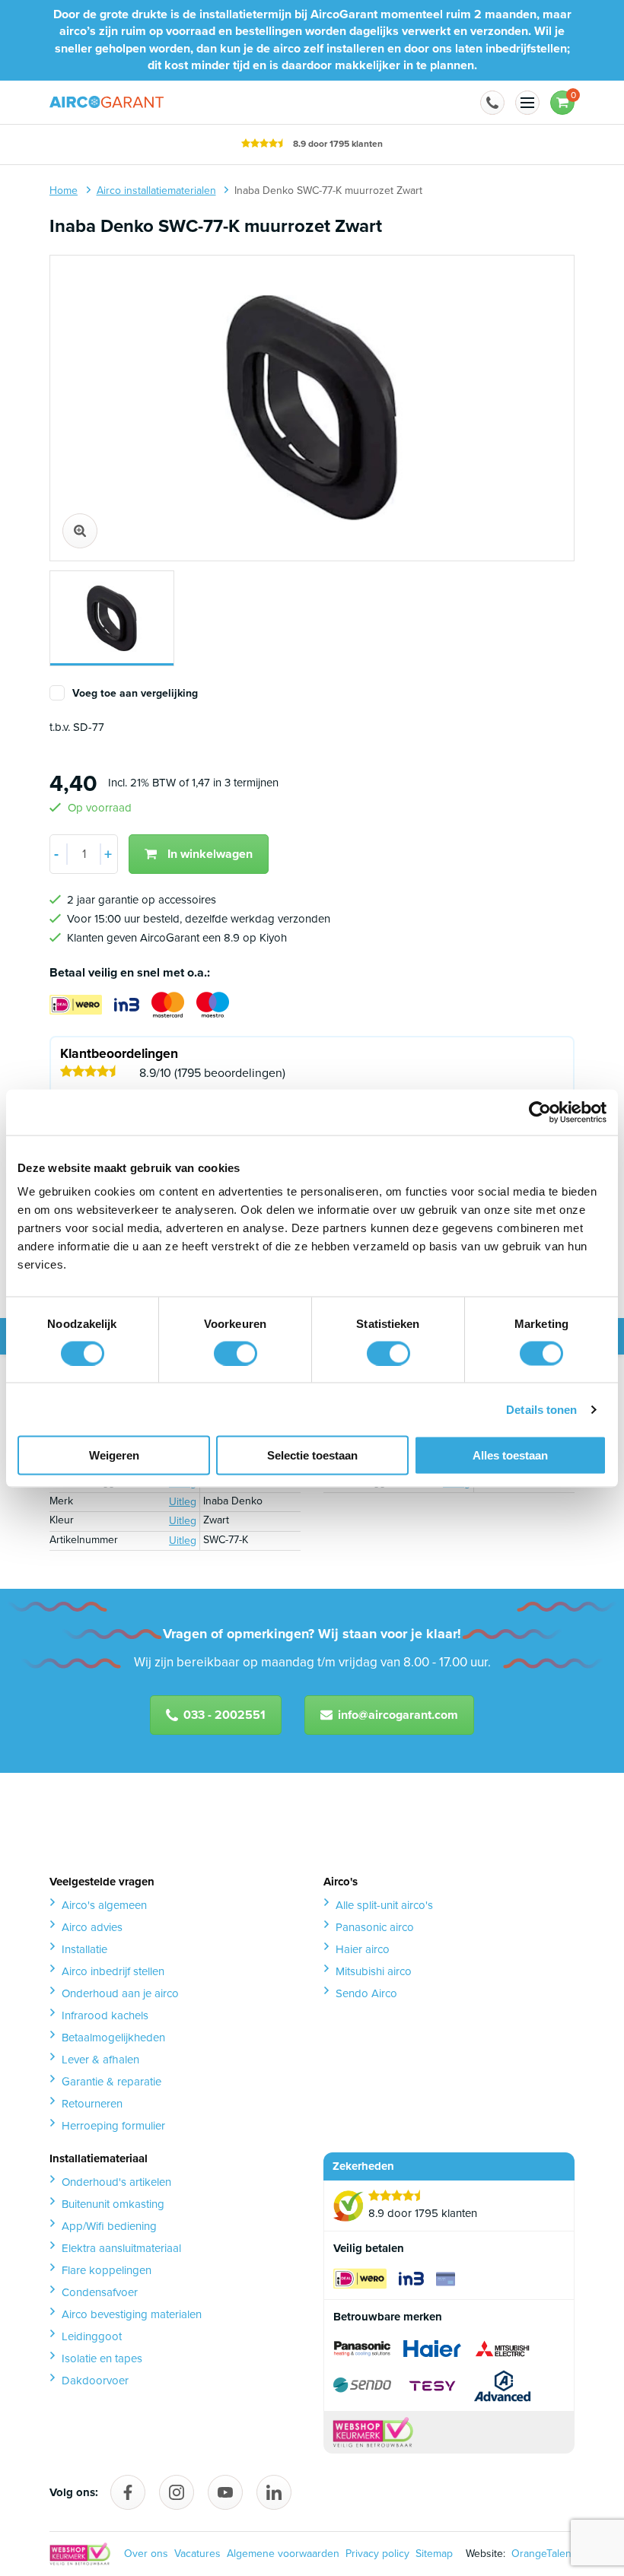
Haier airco (363, 1949)
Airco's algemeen (104, 1905)
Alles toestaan (510, 1455)
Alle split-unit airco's (384, 1905)
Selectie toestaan (312, 1455)
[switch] (236, 1353)
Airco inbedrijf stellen (113, 1971)
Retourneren (92, 2104)
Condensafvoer (100, 2292)
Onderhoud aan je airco (120, 1993)
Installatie (84, 1949)
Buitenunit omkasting (113, 2204)
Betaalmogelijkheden (113, 2038)
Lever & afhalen (100, 2060)
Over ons (146, 2554)
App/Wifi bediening (109, 2226)
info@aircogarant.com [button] (398, 1715)
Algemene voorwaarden (283, 2554)
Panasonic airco (375, 1927)
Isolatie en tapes (102, 2358)
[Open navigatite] (527, 103)
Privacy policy (377, 2554)
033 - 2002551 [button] (224, 1715)
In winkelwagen (210, 854)
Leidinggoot (92, 2336)
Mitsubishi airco (374, 1971)
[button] (492, 103)
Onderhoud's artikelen (116, 2182)
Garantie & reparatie (111, 2082)
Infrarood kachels (105, 2015)
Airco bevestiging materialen (132, 2314)
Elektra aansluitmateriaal (121, 2248)
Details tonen (541, 1409)
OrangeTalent (540, 2554)
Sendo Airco (366, 1993)
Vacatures (197, 2554)
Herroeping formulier (113, 2126)
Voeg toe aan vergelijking (135, 694)
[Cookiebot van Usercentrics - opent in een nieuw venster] (540, 1112)
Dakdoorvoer (95, 2381)
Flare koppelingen (107, 2270)
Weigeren (114, 1455)
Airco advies (92, 1927)
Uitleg (183, 1502)
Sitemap (434, 2554)
